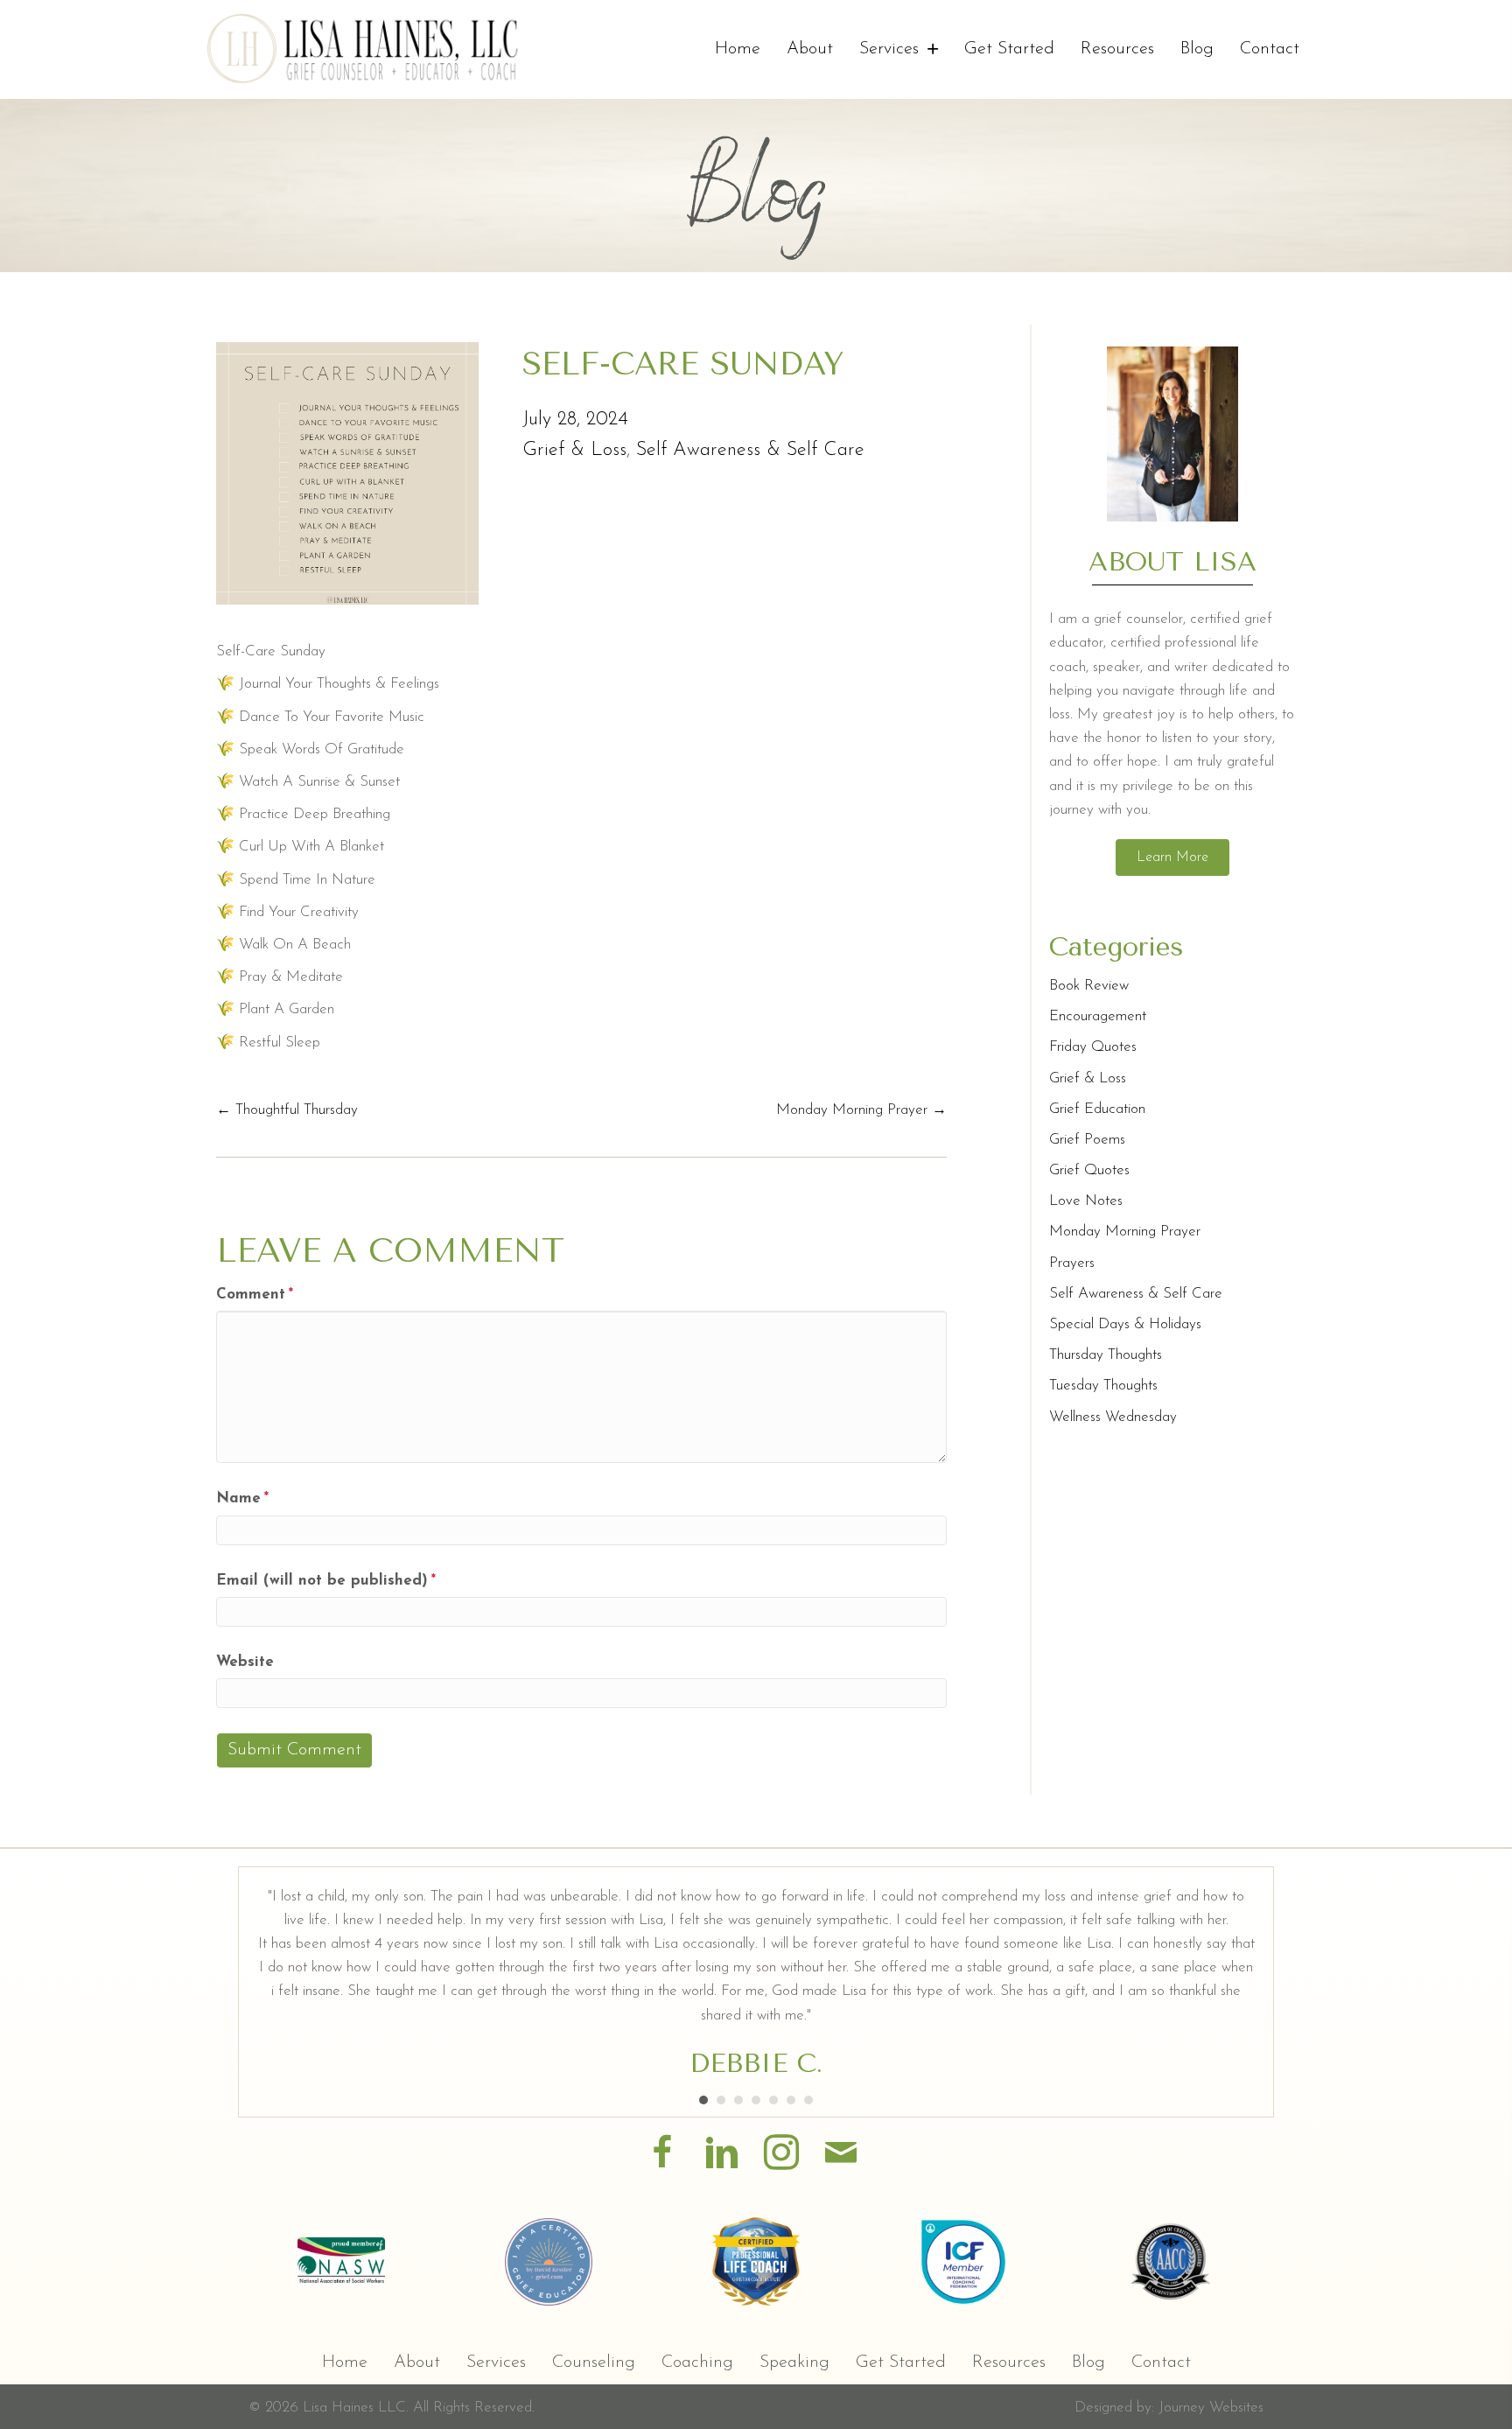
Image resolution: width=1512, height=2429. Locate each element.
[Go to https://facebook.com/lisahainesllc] (662, 2155)
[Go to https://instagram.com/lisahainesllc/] (781, 2155)
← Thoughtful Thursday (287, 1110)
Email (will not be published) (326, 1581)
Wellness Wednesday (1113, 1417)
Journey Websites (1211, 2408)
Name (242, 1498)
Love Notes (1086, 1201)
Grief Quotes (1089, 1170)
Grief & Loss (574, 450)
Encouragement (1098, 1016)
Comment (255, 1295)
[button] (1172, 857)
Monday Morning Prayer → (861, 1110)
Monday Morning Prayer (1125, 1232)
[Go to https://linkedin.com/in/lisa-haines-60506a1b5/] (722, 2155)
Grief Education (1097, 1109)
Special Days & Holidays (1125, 1324)
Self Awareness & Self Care (750, 450)
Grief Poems (1087, 1140)
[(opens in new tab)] (341, 2261)
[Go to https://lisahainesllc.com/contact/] (841, 2155)
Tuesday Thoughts (1103, 1386)
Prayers (1072, 1263)
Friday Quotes (1093, 1047)
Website (245, 1662)
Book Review (1089, 986)
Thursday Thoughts (1106, 1355)
